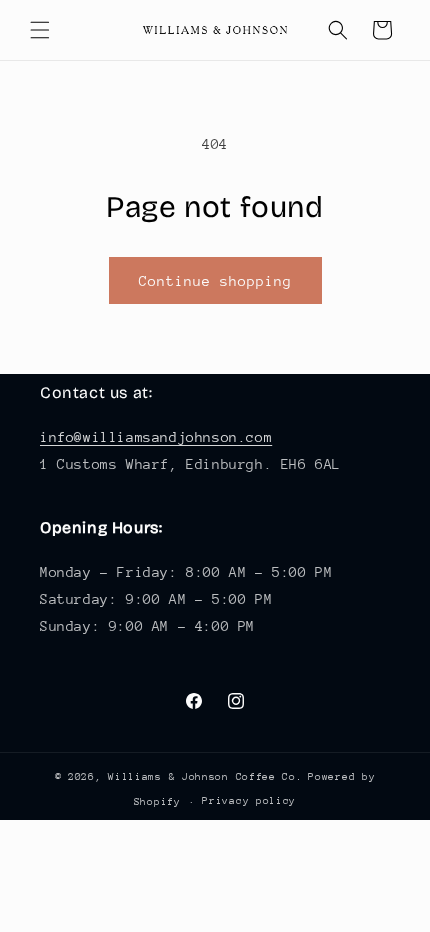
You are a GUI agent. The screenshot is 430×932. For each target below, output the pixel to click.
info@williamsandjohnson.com (156, 437)
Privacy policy (249, 801)
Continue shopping (215, 281)
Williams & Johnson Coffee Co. (205, 777)
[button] (40, 30)
